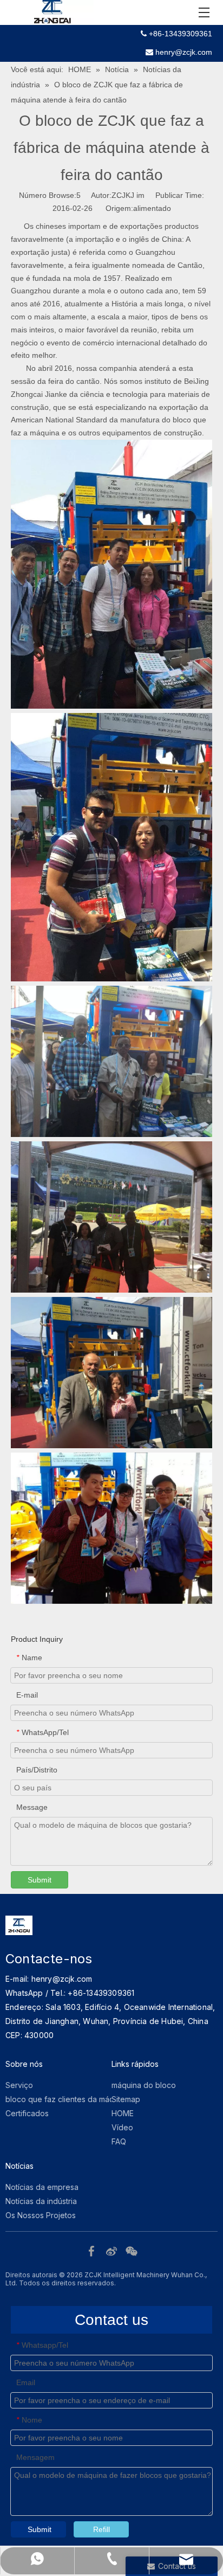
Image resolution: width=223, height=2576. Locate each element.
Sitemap (126, 2099)
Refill (101, 2529)
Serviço (19, 2085)
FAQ (119, 2141)
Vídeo (122, 2127)
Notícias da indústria (41, 2201)
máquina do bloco (144, 2085)
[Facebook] (93, 2250)
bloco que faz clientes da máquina (67, 2099)
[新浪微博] (113, 2250)
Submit (40, 1880)
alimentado (152, 208)
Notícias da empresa (42, 2187)
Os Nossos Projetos (41, 2215)
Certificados (27, 2113)
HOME (123, 2113)
